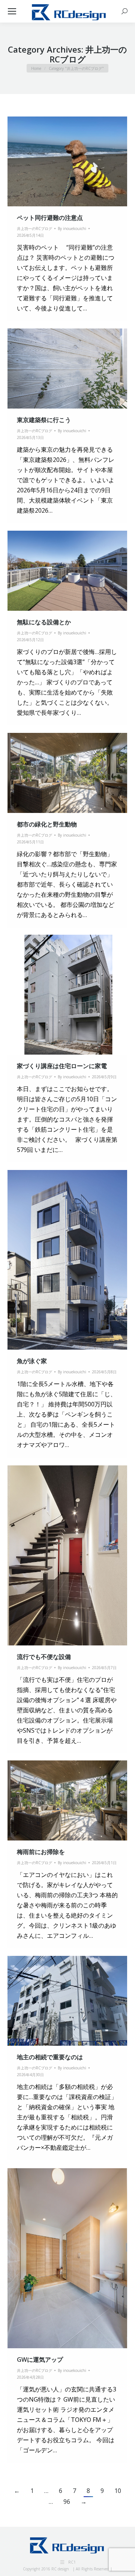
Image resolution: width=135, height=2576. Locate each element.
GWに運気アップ (40, 2360)
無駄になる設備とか (44, 622)
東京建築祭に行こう (44, 420)
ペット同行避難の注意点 (50, 218)
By (72, 229)
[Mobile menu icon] (12, 11)
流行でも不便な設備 (44, 1657)
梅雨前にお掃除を (41, 1852)
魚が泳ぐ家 (32, 1361)
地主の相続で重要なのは (50, 2057)
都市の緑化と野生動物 (47, 824)
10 (118, 2491)
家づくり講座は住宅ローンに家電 (62, 1066)
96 (67, 2502)
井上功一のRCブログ (34, 229)
